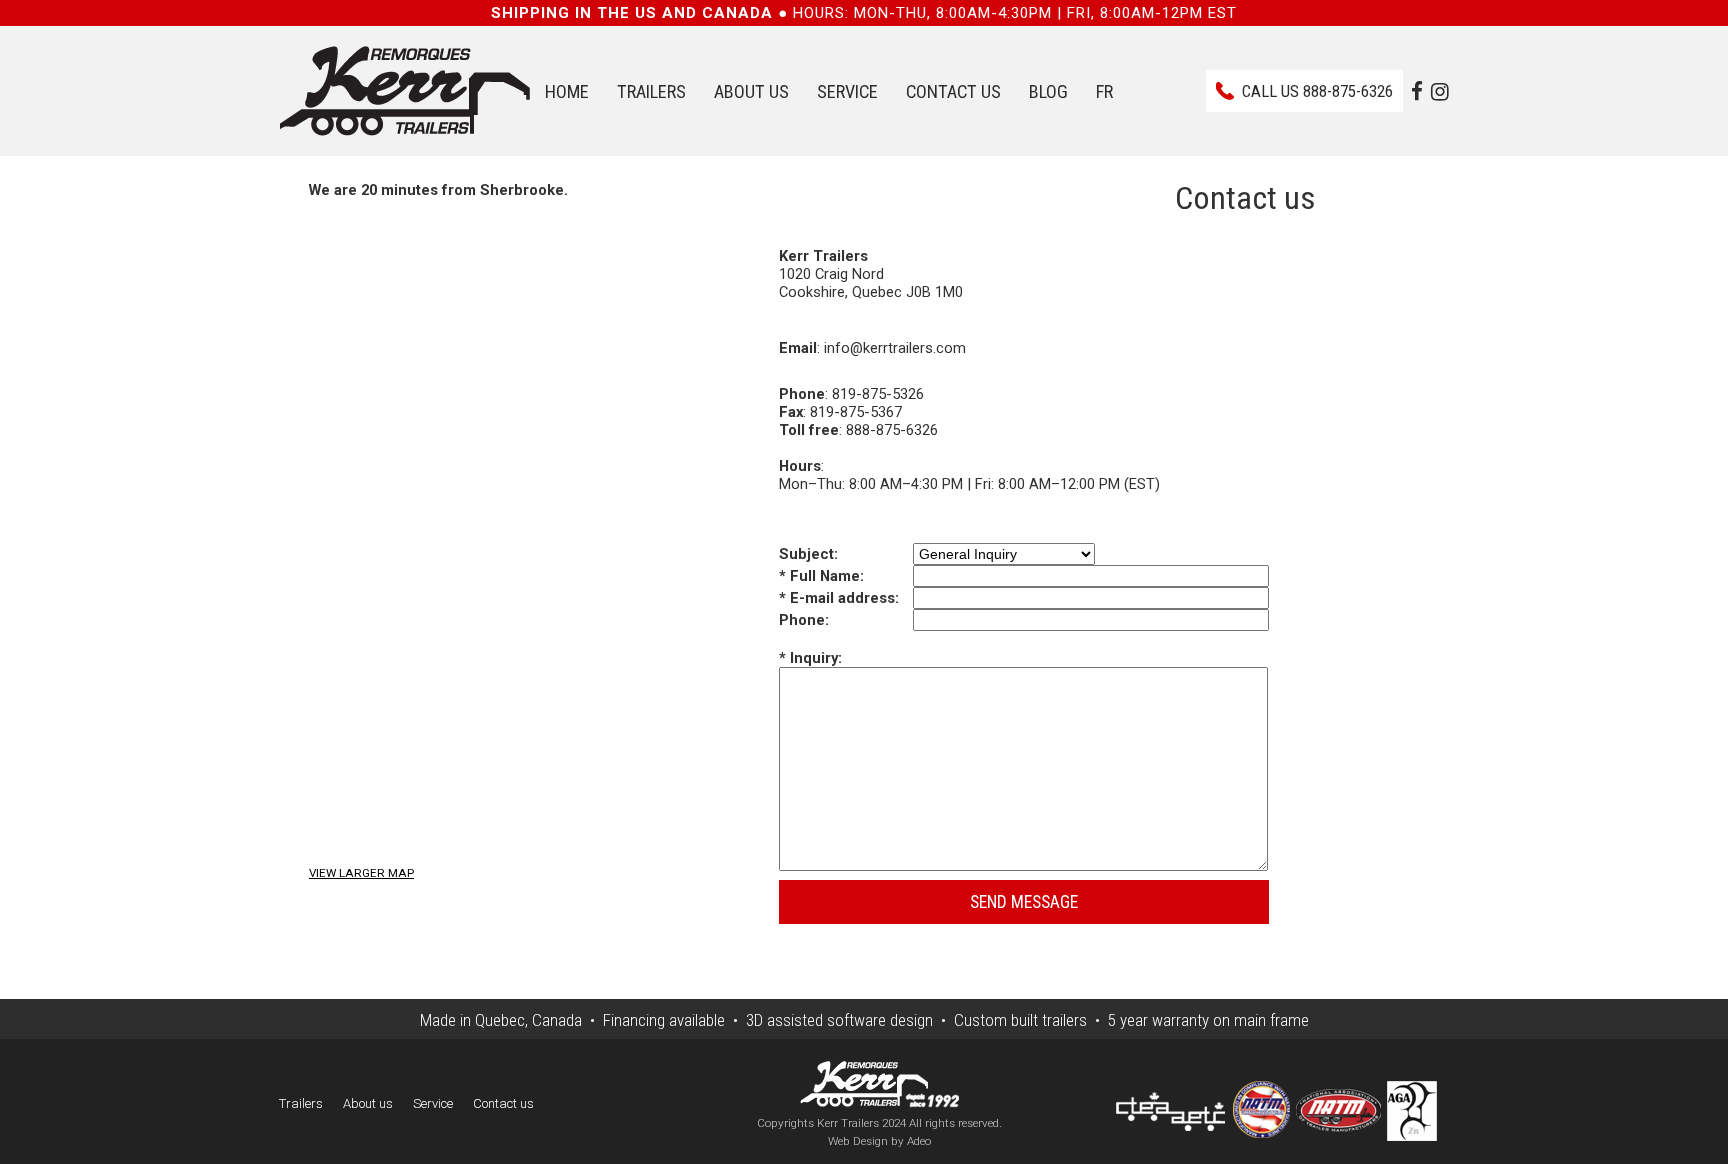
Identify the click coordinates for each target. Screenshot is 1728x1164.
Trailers (651, 91)
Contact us (953, 91)
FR (1104, 91)
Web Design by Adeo (879, 1141)
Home (567, 91)
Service (847, 91)
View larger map (361, 873)
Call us (1317, 91)
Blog (1048, 91)
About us (751, 91)
